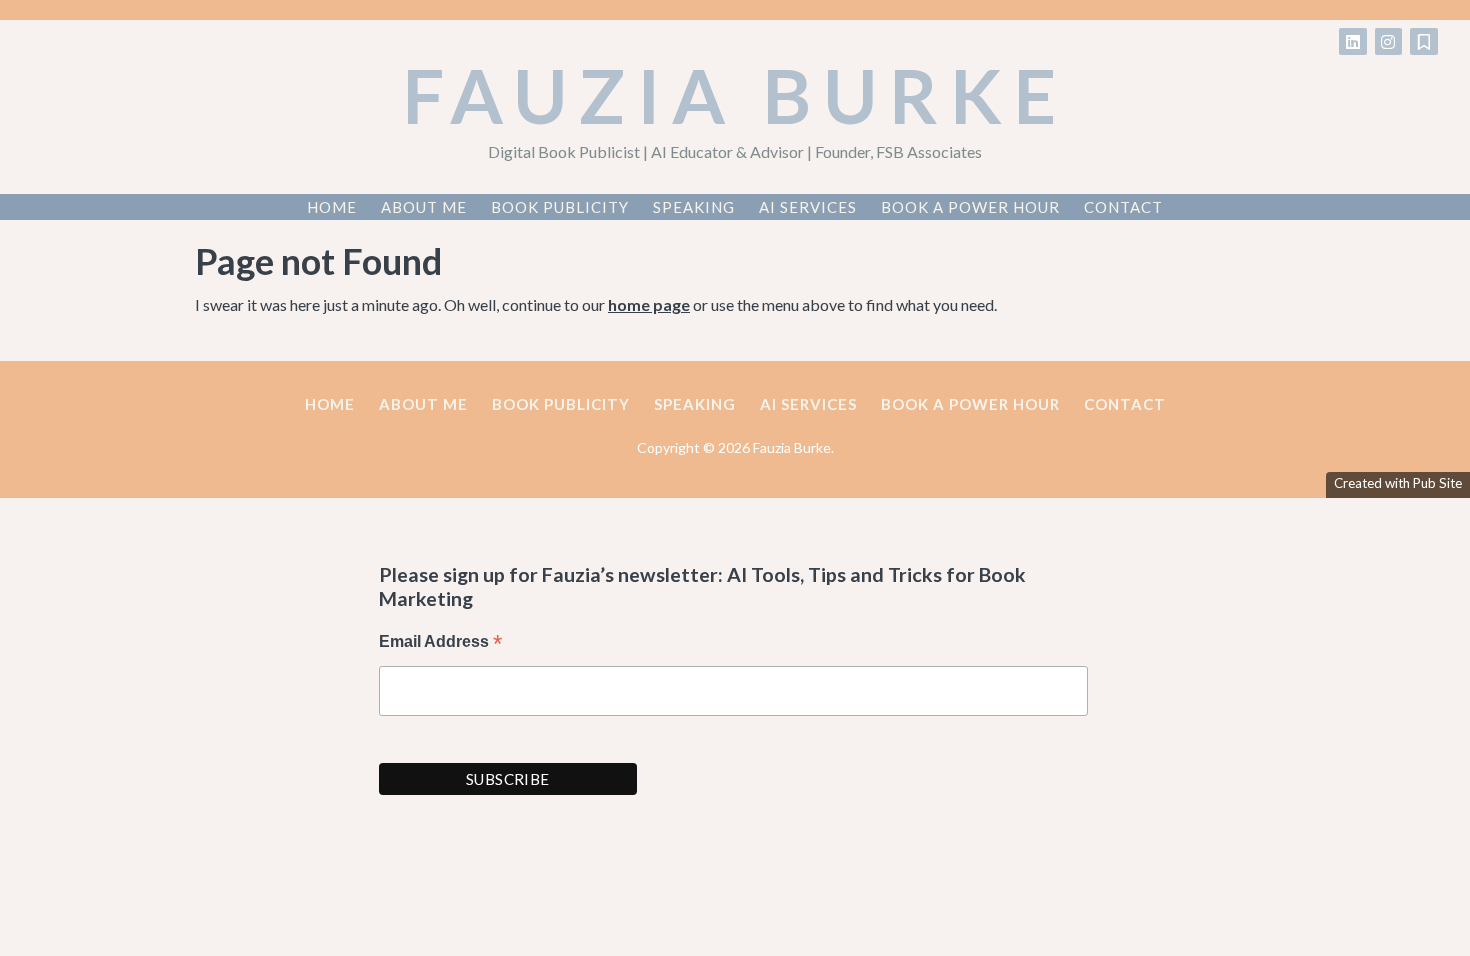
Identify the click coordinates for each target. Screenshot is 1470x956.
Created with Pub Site (1398, 483)
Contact (1123, 207)
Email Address (440, 643)
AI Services (808, 207)
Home (332, 207)
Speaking (694, 207)
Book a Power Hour (970, 207)
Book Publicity (560, 207)
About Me (424, 207)
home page (649, 304)
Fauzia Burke (735, 95)
